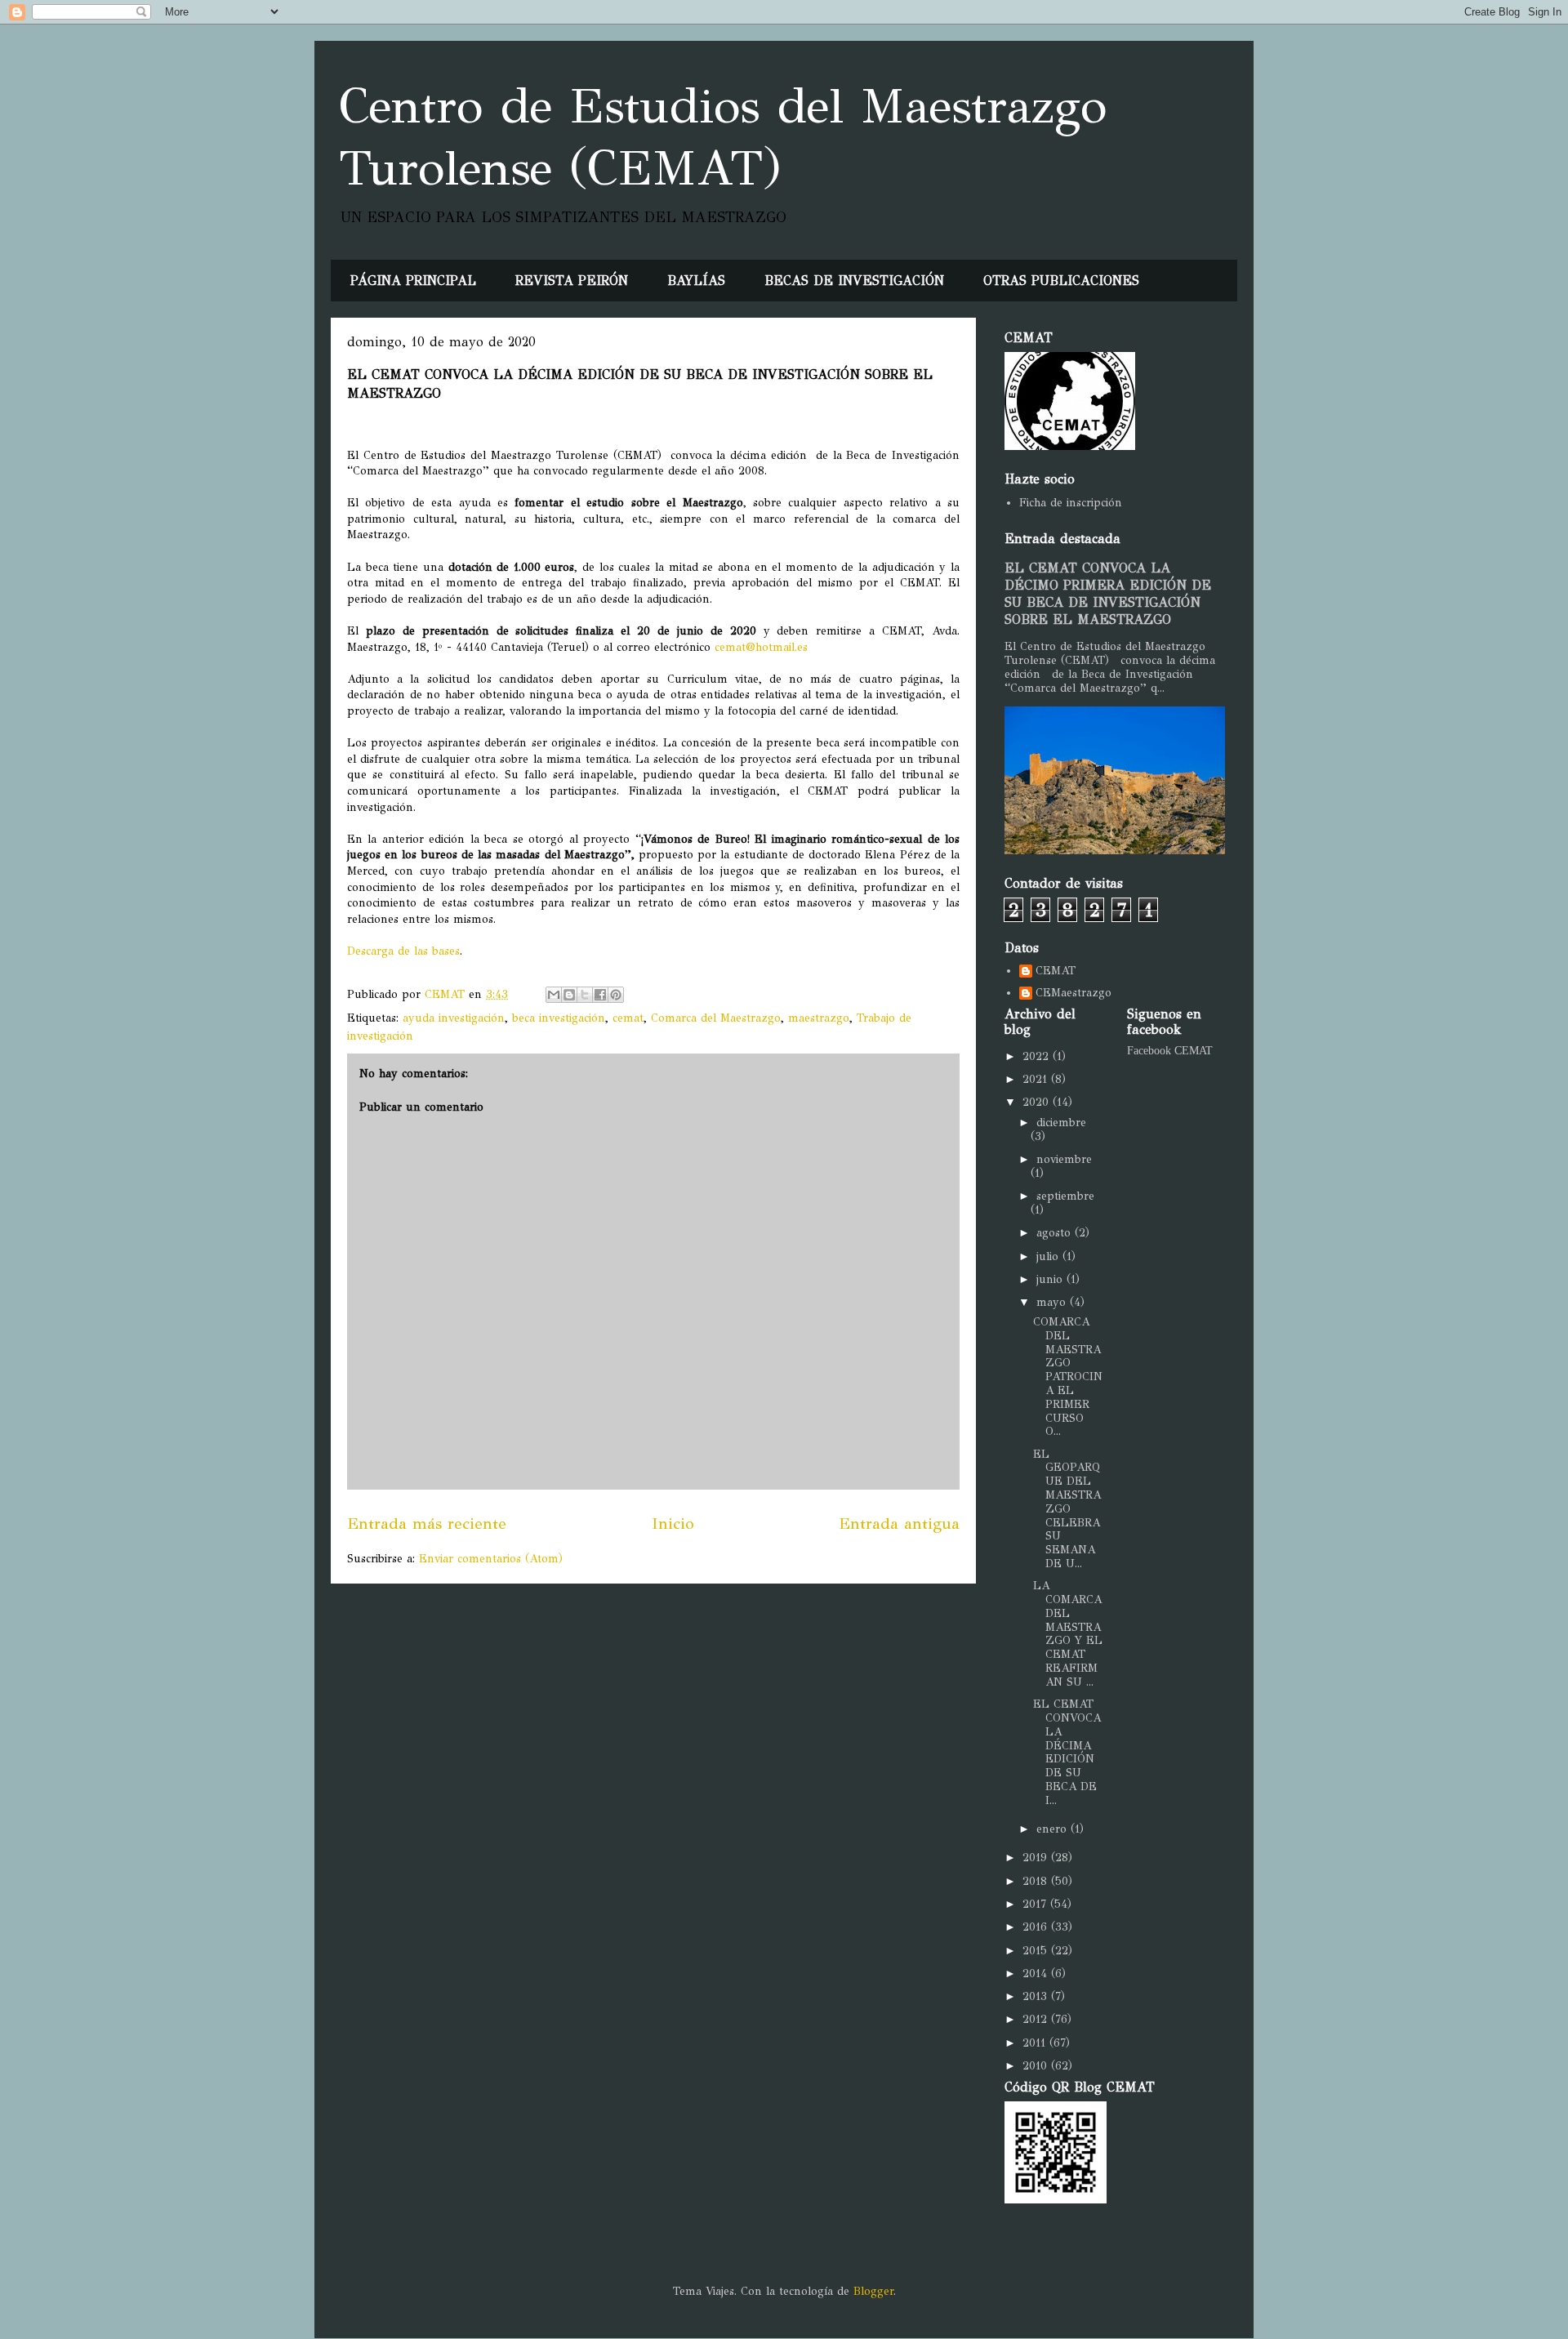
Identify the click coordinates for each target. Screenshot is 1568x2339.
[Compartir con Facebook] (600, 995)
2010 (1037, 2066)
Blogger (873, 2291)
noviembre (1064, 1159)
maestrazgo (819, 1018)
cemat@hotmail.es (761, 647)
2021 (1037, 1079)
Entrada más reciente (427, 1523)
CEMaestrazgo (1074, 993)
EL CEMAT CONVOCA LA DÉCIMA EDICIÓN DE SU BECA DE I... (1067, 1752)
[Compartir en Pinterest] (616, 995)
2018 (1037, 1881)
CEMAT (1056, 971)
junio (1051, 1279)
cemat (628, 1018)
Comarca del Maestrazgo (716, 1018)
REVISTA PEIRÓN (572, 281)
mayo (1053, 1302)
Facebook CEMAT (1170, 1051)
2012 (1037, 2019)
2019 (1037, 1858)
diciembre (1061, 1123)
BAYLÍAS (696, 281)
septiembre (1065, 1196)
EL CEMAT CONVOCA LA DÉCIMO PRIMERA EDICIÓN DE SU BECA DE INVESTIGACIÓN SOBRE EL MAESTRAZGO (1108, 594)
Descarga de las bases (403, 951)
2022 (1038, 1056)
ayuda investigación (454, 1018)
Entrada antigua (899, 1523)
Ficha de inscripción (1071, 503)
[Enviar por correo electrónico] (554, 995)
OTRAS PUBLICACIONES (1061, 281)
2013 (1037, 1996)
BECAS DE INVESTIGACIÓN (854, 281)
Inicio (673, 1523)
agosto (1056, 1233)
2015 (1037, 1951)
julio (1049, 1256)
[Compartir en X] (585, 995)
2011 (1036, 2043)
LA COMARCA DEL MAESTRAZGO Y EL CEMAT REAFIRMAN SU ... (1068, 1634)
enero (1053, 1829)
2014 (1037, 1974)
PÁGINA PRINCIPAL (413, 281)
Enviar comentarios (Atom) (491, 1559)
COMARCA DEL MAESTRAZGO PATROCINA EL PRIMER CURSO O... (1068, 1377)
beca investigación (559, 1018)
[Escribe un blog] (569, 995)
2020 (1038, 1102)
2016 (1037, 1927)
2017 (1036, 1904)
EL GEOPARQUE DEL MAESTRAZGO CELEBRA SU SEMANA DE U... (1067, 1509)
